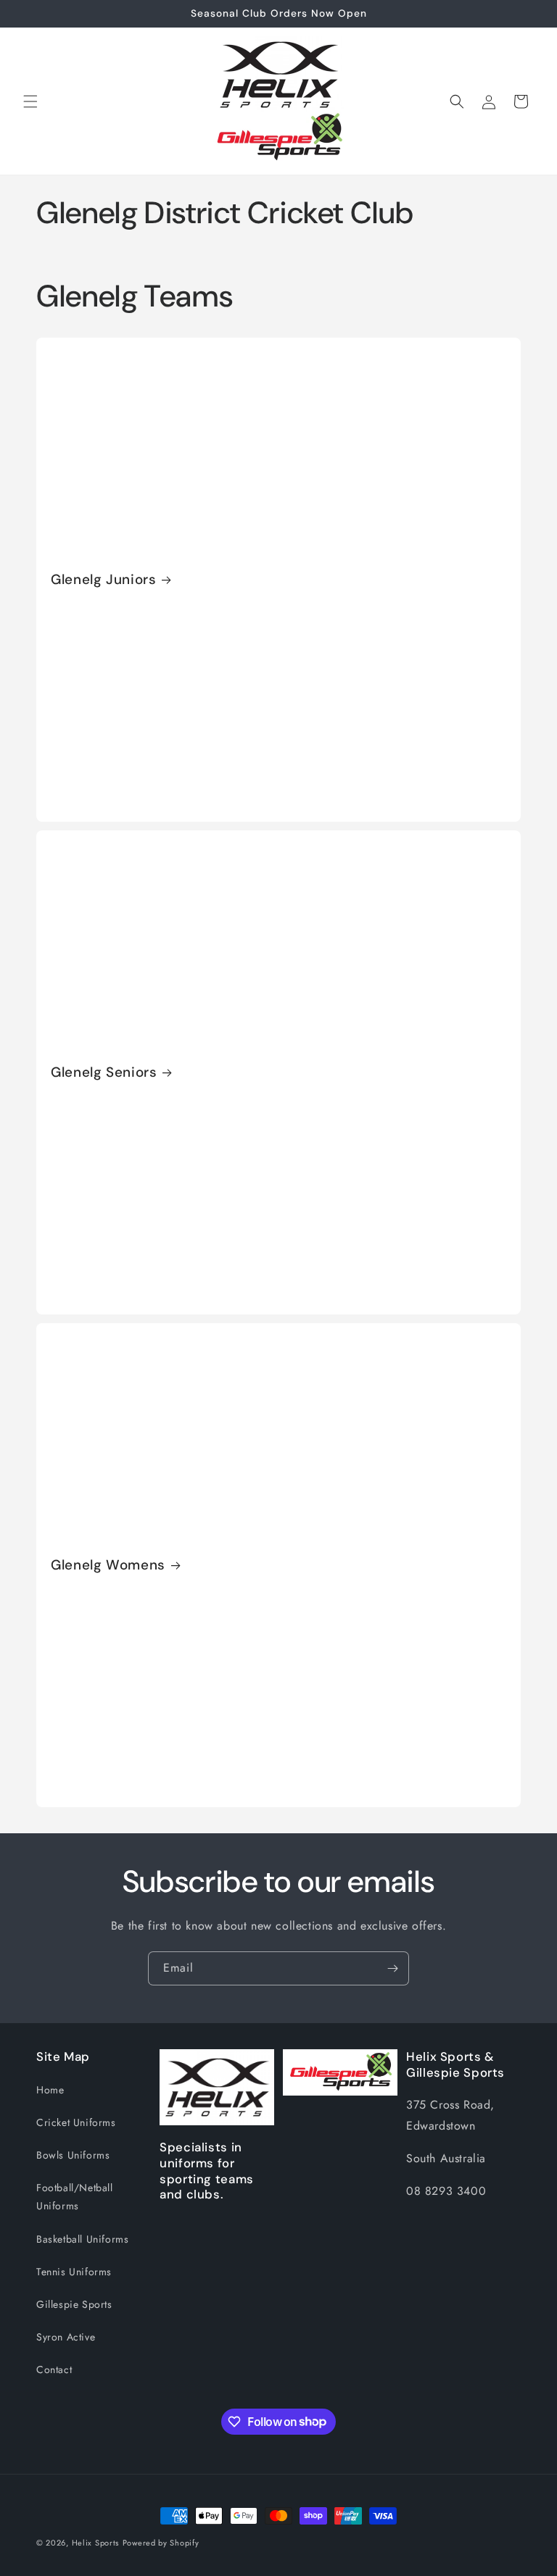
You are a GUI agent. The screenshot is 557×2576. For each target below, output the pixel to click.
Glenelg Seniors (104, 1072)
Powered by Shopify (161, 2543)
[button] (30, 101)
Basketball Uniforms (82, 2239)
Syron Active (66, 2337)
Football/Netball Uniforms (75, 2197)
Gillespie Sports (74, 2304)
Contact (54, 2369)
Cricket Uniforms (76, 2122)
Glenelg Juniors (103, 580)
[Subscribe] (392, 1968)
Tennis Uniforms (74, 2272)
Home (50, 2090)
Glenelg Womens (108, 1565)
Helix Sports (95, 2543)
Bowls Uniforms (73, 2155)
